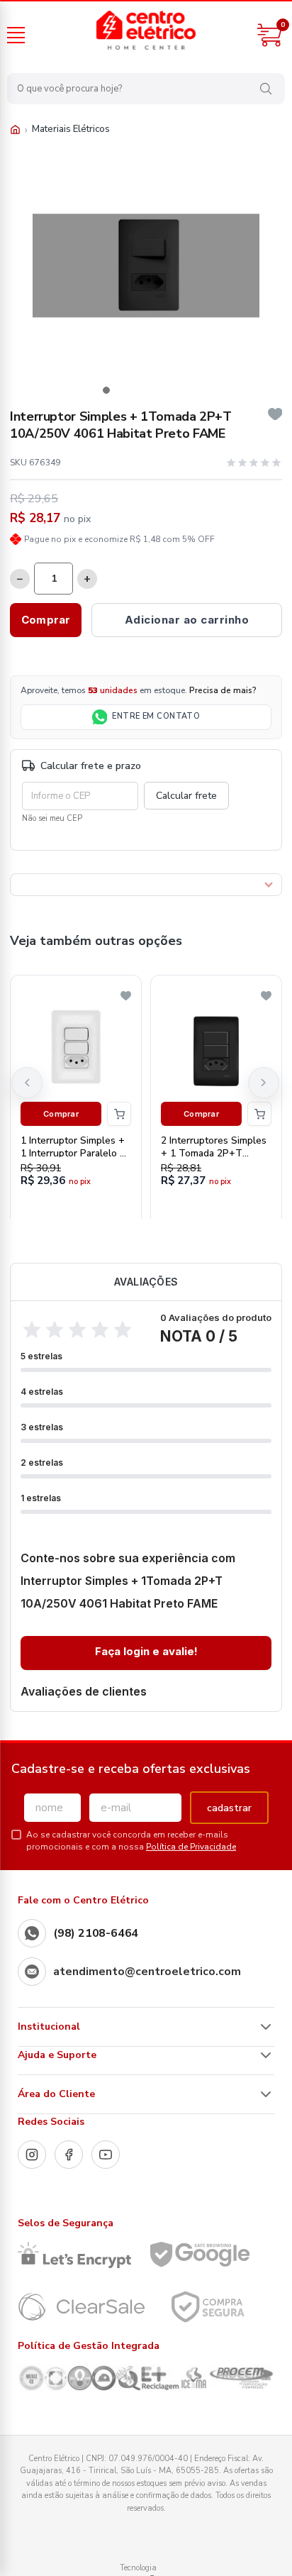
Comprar (46, 620)
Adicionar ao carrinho (187, 620)
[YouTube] (106, 2155)
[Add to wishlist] (275, 414)
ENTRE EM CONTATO (156, 716)
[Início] (15, 129)
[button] (106, 390)
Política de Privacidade (191, 1847)
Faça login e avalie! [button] (146, 1651)
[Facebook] (69, 2155)
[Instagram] (32, 2155)
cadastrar (229, 1808)
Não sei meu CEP (52, 818)
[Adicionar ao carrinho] (119, 1114)
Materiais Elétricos (71, 129)
